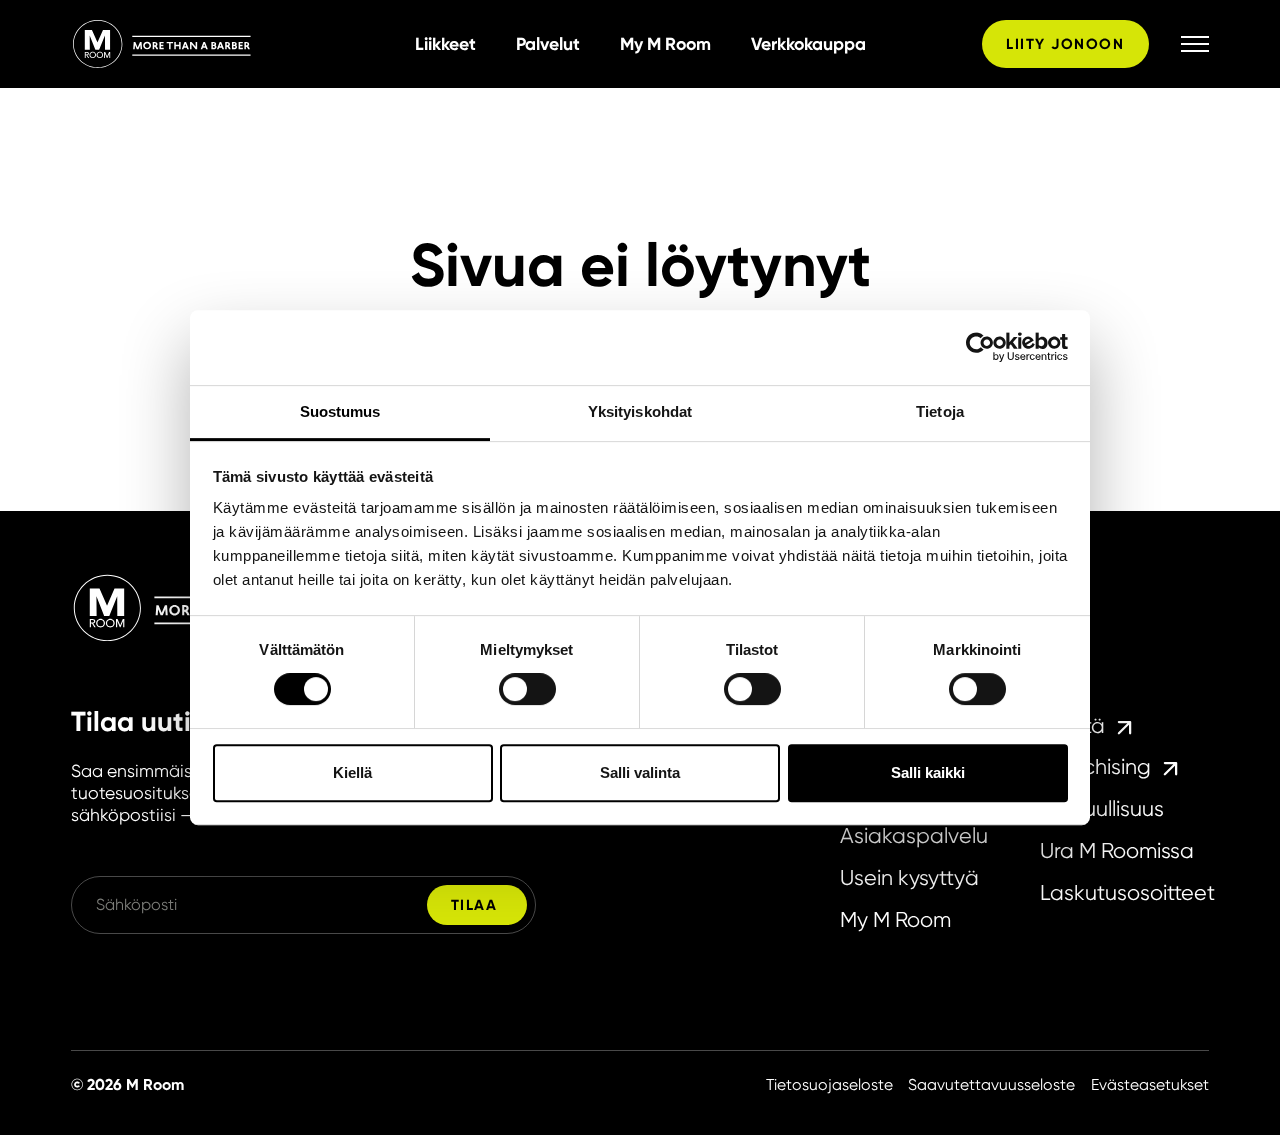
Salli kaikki (928, 772)
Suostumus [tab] (340, 411)
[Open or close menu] (1195, 43)
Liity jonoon (1065, 44)
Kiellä (352, 772)
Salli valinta (640, 772)
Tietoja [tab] (940, 411)
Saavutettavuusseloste (991, 1085)
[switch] (527, 689)
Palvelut (548, 44)
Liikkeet (445, 44)
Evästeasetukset (1150, 1085)
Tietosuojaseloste (829, 1085)
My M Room (665, 44)
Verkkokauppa (808, 44)
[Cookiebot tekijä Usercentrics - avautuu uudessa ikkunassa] (980, 347)
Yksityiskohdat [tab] (640, 411)
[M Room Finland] (235, 44)
